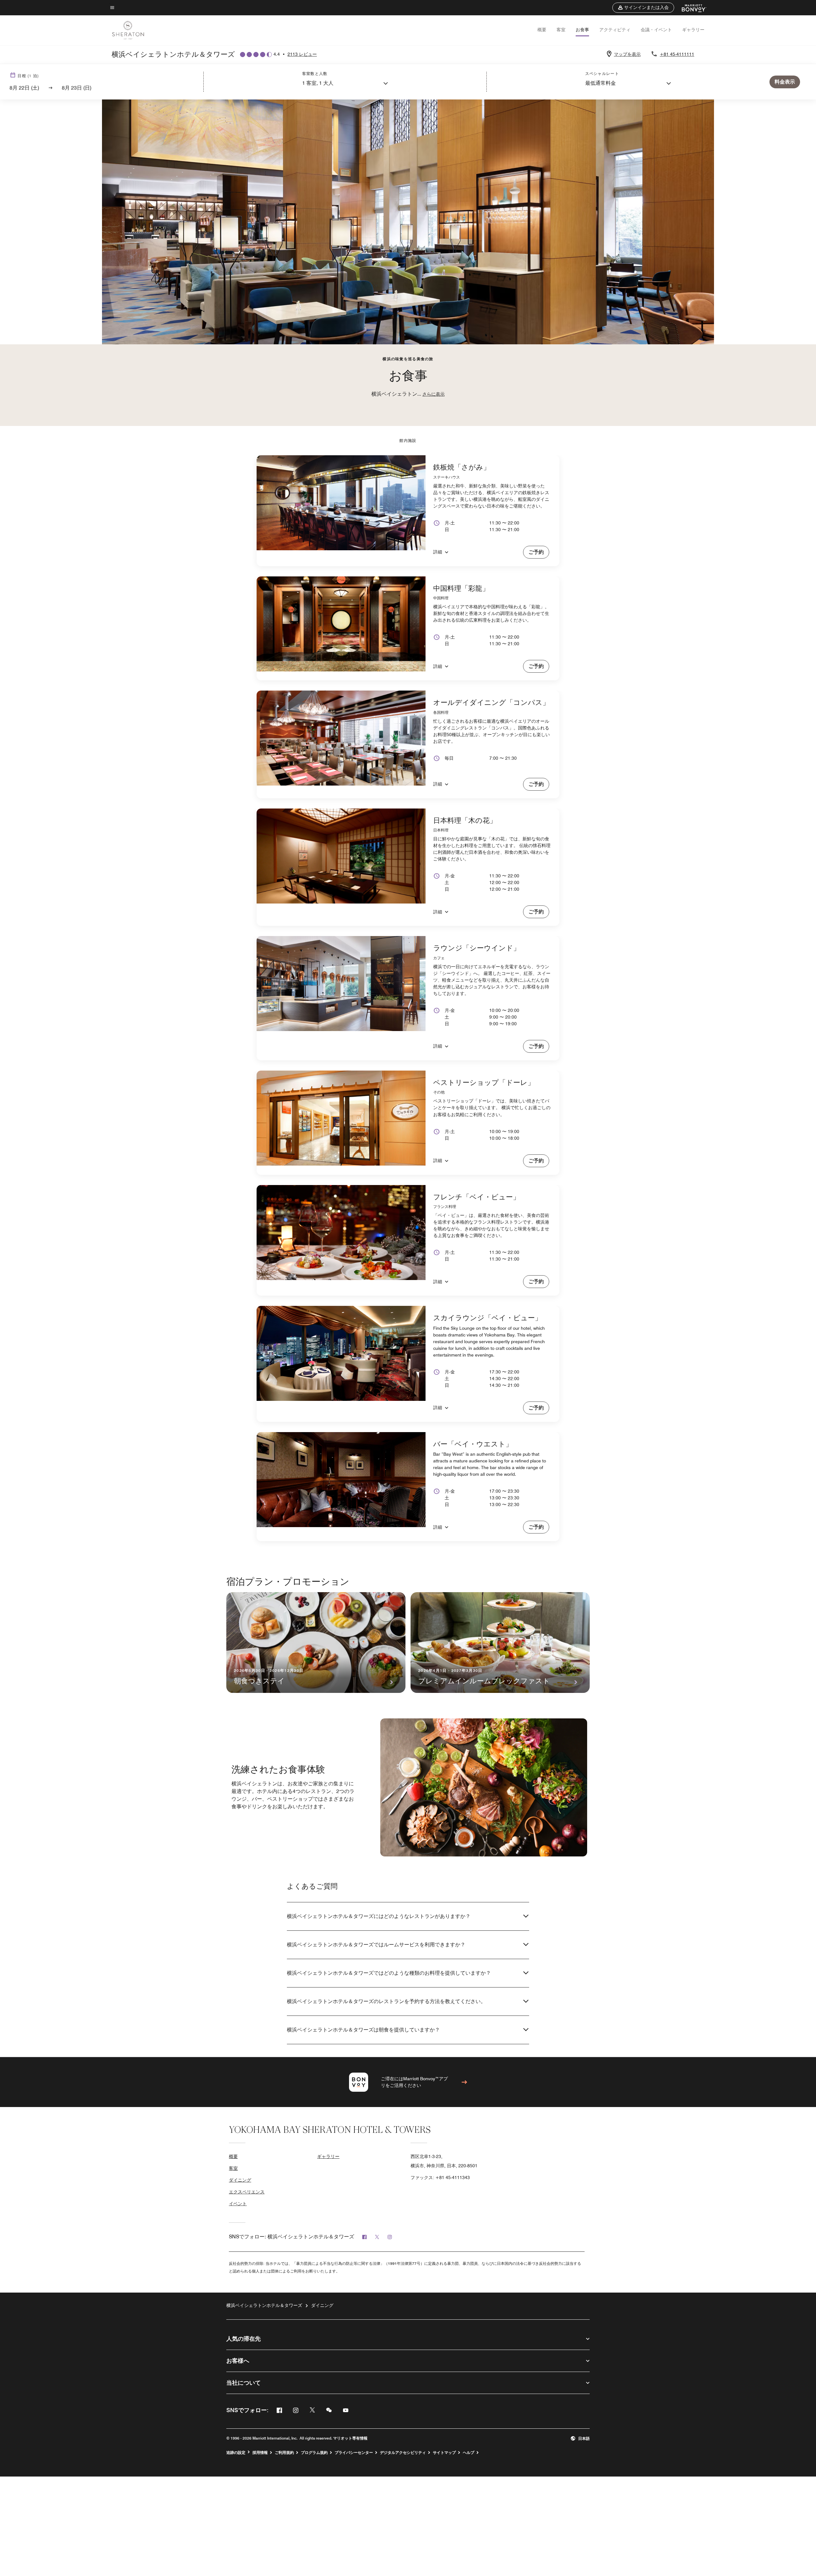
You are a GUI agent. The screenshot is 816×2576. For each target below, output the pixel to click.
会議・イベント (656, 30)
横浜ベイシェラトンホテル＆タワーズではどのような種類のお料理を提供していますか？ (389, 1973)
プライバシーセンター (354, 2453)
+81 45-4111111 (677, 54)
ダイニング (240, 2180)
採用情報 (260, 2453)
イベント (238, 2204)
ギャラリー (693, 30)
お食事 (582, 30)
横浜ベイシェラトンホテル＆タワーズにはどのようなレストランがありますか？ (379, 1916)
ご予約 (536, 552)
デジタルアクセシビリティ (403, 2453)
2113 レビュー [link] (302, 54)
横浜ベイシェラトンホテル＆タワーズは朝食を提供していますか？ (363, 2030)
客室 (561, 30)
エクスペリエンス (247, 2192)
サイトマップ (444, 2453)
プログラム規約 (314, 2453)
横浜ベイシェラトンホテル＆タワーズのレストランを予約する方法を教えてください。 (386, 2001)
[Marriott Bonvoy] (690, 8)
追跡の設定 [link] (236, 2453)
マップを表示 (627, 54)
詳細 (438, 552)
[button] (643, 8)
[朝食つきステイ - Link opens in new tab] (316, 1643)
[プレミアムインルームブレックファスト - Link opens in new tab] (500, 1643)
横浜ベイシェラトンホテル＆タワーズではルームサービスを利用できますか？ (376, 1945)
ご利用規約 (284, 2453)
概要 (542, 30)
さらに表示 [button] (433, 394)
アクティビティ (615, 30)
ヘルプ (469, 2453)
